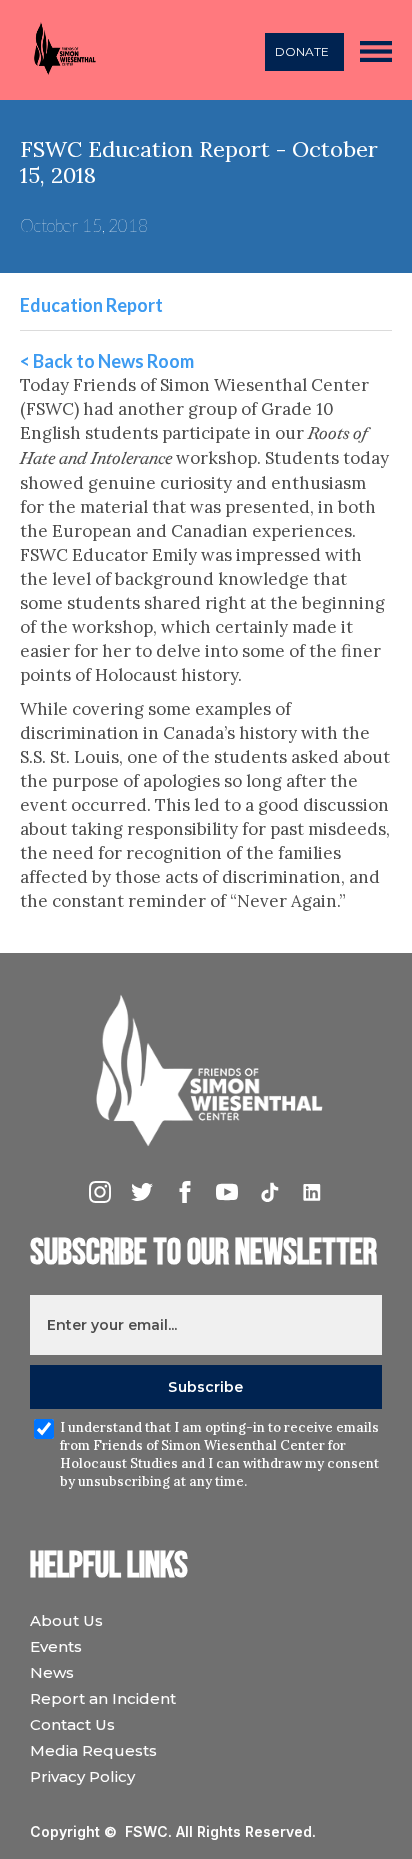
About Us (66, 1620)
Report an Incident (103, 1698)
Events (56, 1646)
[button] (376, 50)
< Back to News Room (107, 361)
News (52, 1672)
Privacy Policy (82, 1776)
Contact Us (72, 1724)
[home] (59, 50)
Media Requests (93, 1750)
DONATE (302, 51)
